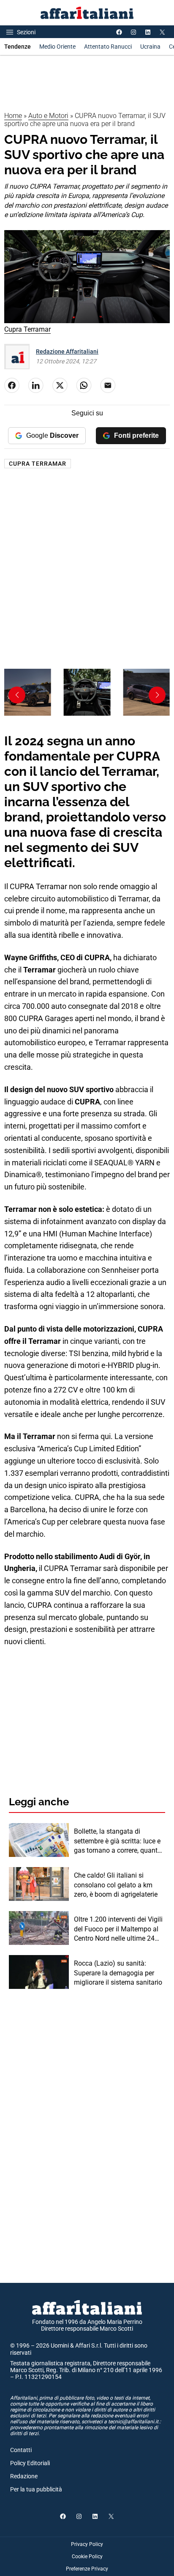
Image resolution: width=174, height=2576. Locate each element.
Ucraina (150, 47)
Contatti (21, 2450)
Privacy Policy (87, 2544)
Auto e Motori (48, 116)
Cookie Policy (87, 2557)
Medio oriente (57, 47)
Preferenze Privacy (87, 2569)
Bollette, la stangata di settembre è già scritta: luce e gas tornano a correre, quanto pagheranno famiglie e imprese (118, 1841)
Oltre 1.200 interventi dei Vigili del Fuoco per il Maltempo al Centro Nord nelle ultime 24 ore (118, 1929)
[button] (157, 695)
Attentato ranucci (108, 47)
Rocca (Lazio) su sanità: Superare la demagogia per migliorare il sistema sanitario (118, 1973)
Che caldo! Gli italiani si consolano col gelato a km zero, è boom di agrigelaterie (116, 1885)
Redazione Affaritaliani (67, 352)
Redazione (24, 2476)
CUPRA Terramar (38, 464)
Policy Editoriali (30, 2463)
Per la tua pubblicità (36, 2489)
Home (13, 116)
